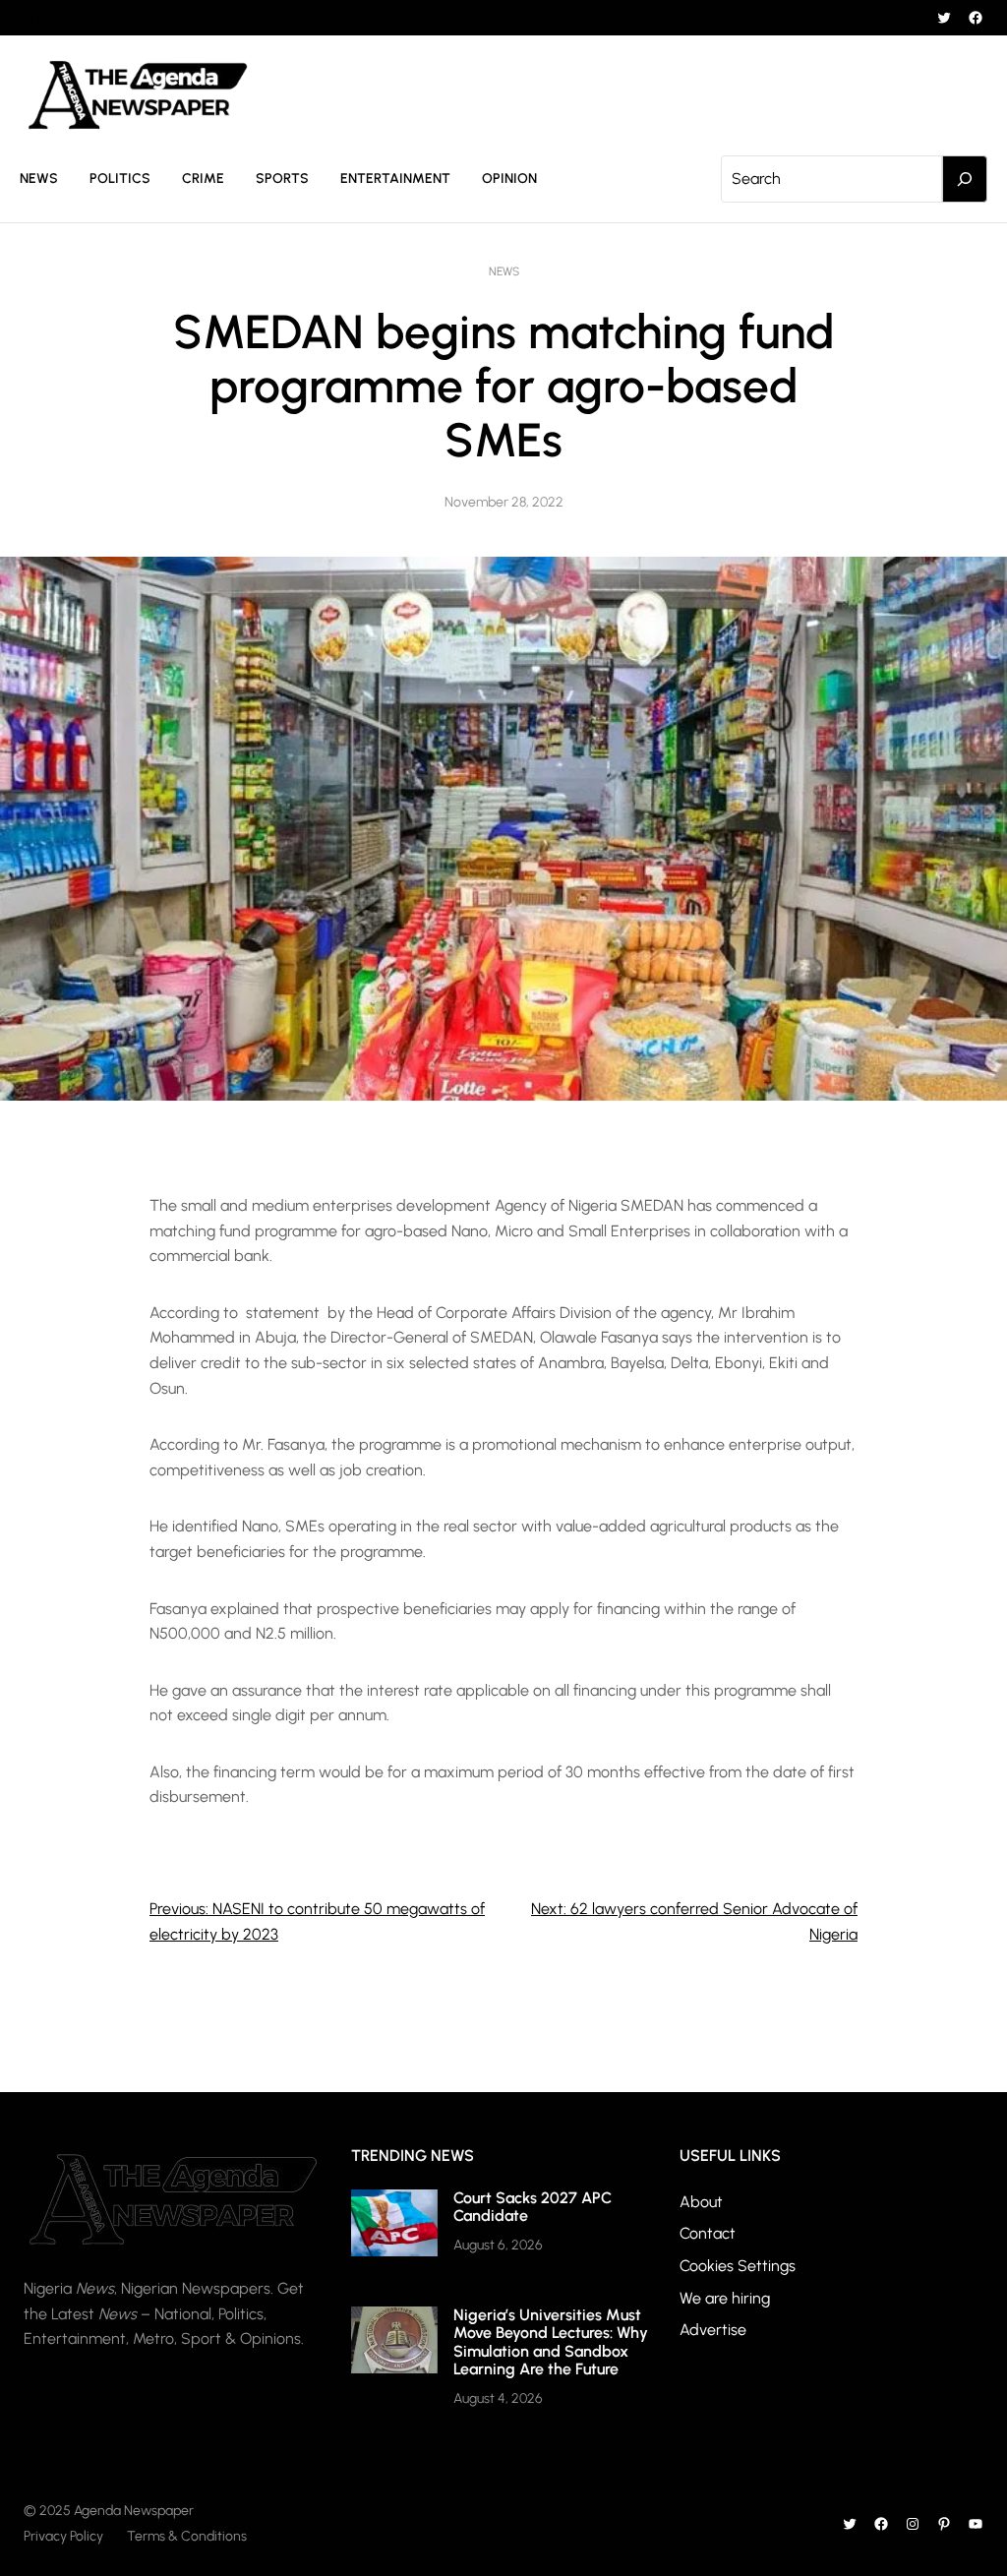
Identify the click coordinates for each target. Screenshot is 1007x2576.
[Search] (965, 179)
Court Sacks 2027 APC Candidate (533, 2207)
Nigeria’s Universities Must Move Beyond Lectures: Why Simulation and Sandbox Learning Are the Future (551, 2342)
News (504, 271)
